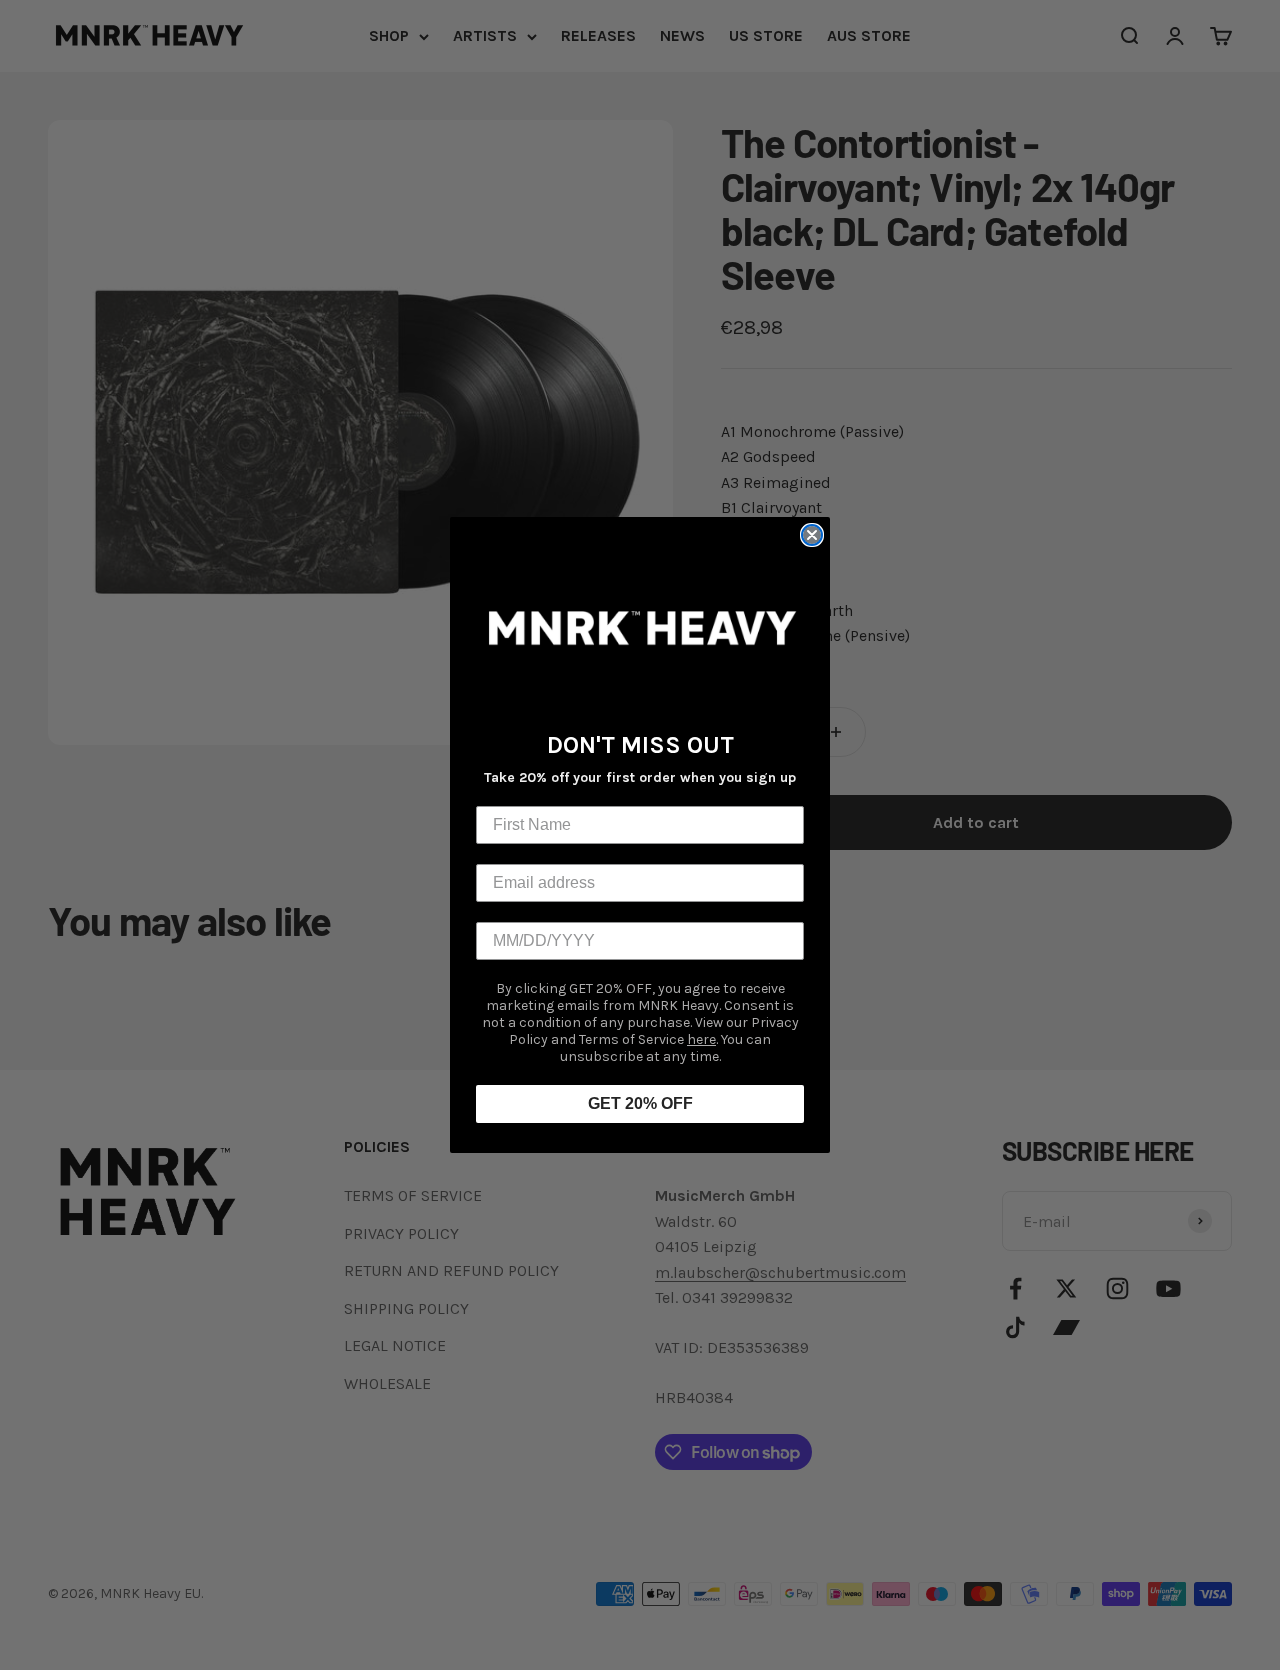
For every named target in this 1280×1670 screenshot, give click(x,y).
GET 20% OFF (640, 1103)
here (701, 1039)
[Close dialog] (812, 535)
